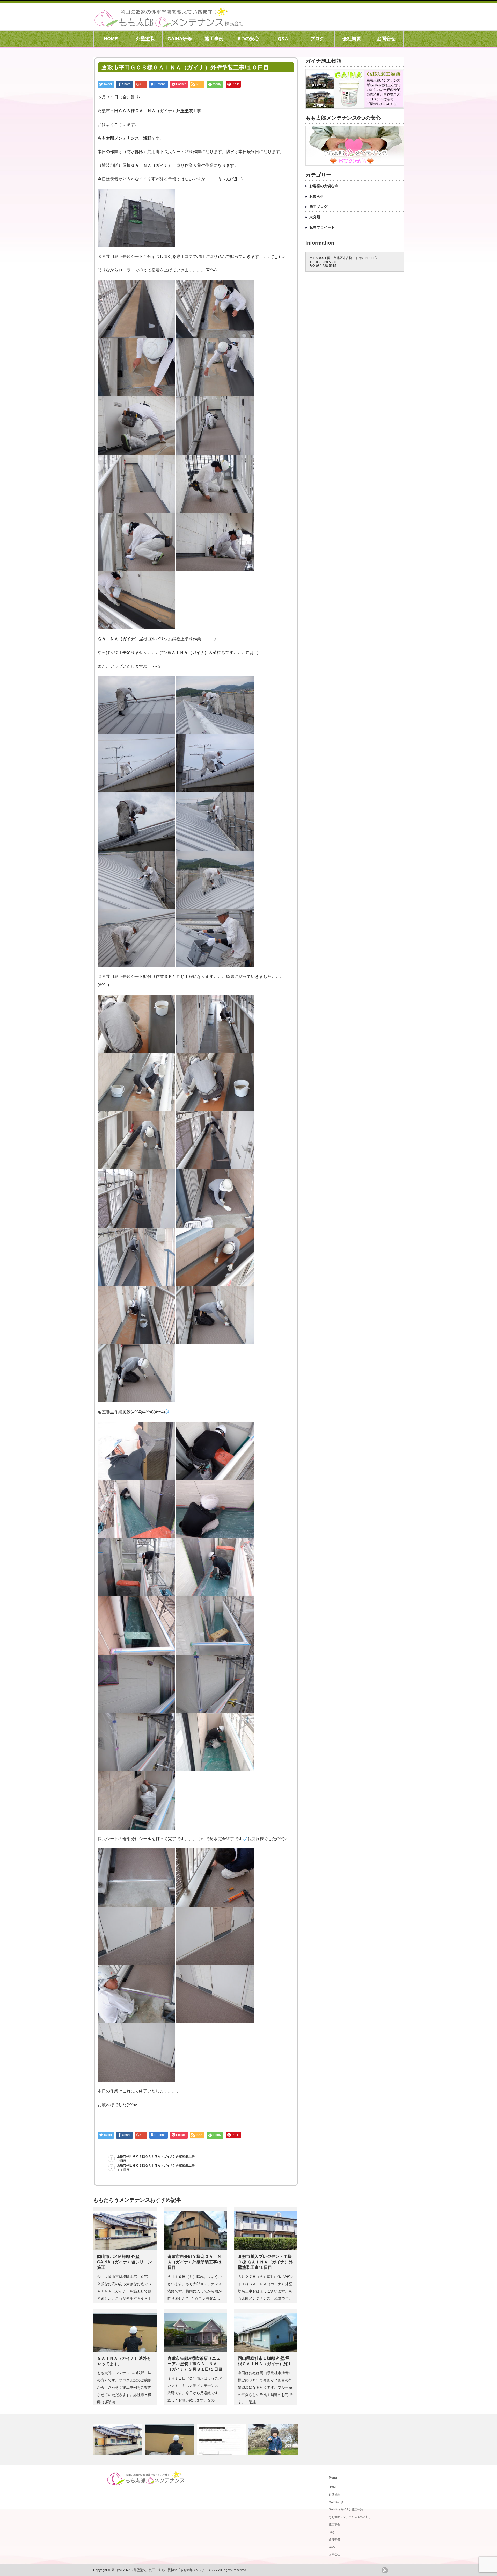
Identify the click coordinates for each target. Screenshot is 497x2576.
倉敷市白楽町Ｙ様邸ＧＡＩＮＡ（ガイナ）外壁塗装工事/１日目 (195, 2262)
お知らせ (317, 196)
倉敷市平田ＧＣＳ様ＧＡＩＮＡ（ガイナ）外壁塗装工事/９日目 (156, 2159)
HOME (111, 39)
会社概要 (352, 39)
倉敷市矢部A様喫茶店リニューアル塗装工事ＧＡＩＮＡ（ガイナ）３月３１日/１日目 (195, 2364)
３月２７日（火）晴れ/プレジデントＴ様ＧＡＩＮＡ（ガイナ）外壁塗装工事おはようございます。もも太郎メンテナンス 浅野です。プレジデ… (266, 2291)
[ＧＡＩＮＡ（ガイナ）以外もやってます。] (170, 2440)
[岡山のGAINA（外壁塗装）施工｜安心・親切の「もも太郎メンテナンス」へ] (169, 25)
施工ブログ (318, 207)
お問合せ (386, 39)
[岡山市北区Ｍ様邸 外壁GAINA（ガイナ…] (118, 2440)
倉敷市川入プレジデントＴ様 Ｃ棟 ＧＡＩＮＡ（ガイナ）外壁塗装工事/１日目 (265, 2262)
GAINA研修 (180, 39)
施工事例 (214, 39)
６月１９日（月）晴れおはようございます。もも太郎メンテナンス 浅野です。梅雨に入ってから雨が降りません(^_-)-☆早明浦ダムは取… (196, 2291)
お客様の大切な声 (324, 186)
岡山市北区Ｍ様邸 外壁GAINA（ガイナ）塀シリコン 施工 (125, 2262)
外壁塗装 (145, 39)
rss (385, 2570)
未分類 (315, 217)
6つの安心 (248, 39)
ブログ (317, 39)
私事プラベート (322, 227)
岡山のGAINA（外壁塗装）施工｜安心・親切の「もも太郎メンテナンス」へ (165, 2570)
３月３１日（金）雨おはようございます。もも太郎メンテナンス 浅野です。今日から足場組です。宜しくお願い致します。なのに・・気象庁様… (195, 2393)
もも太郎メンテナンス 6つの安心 (350, 2517)
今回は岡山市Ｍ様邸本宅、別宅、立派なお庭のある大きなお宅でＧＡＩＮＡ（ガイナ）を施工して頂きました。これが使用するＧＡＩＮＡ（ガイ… (124, 2291)
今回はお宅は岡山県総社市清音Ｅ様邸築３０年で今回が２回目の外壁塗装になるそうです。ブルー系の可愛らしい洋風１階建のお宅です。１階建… (265, 2387)
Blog (331, 2532)
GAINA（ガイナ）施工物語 (346, 2509)
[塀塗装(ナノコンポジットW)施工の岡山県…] (222, 2440)
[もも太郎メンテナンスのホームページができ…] (274, 2440)
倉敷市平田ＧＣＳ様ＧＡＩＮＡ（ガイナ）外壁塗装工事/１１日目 (156, 2168)
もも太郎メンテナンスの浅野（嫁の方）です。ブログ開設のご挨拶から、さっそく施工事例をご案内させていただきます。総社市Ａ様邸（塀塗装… (124, 2387)
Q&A (283, 39)
